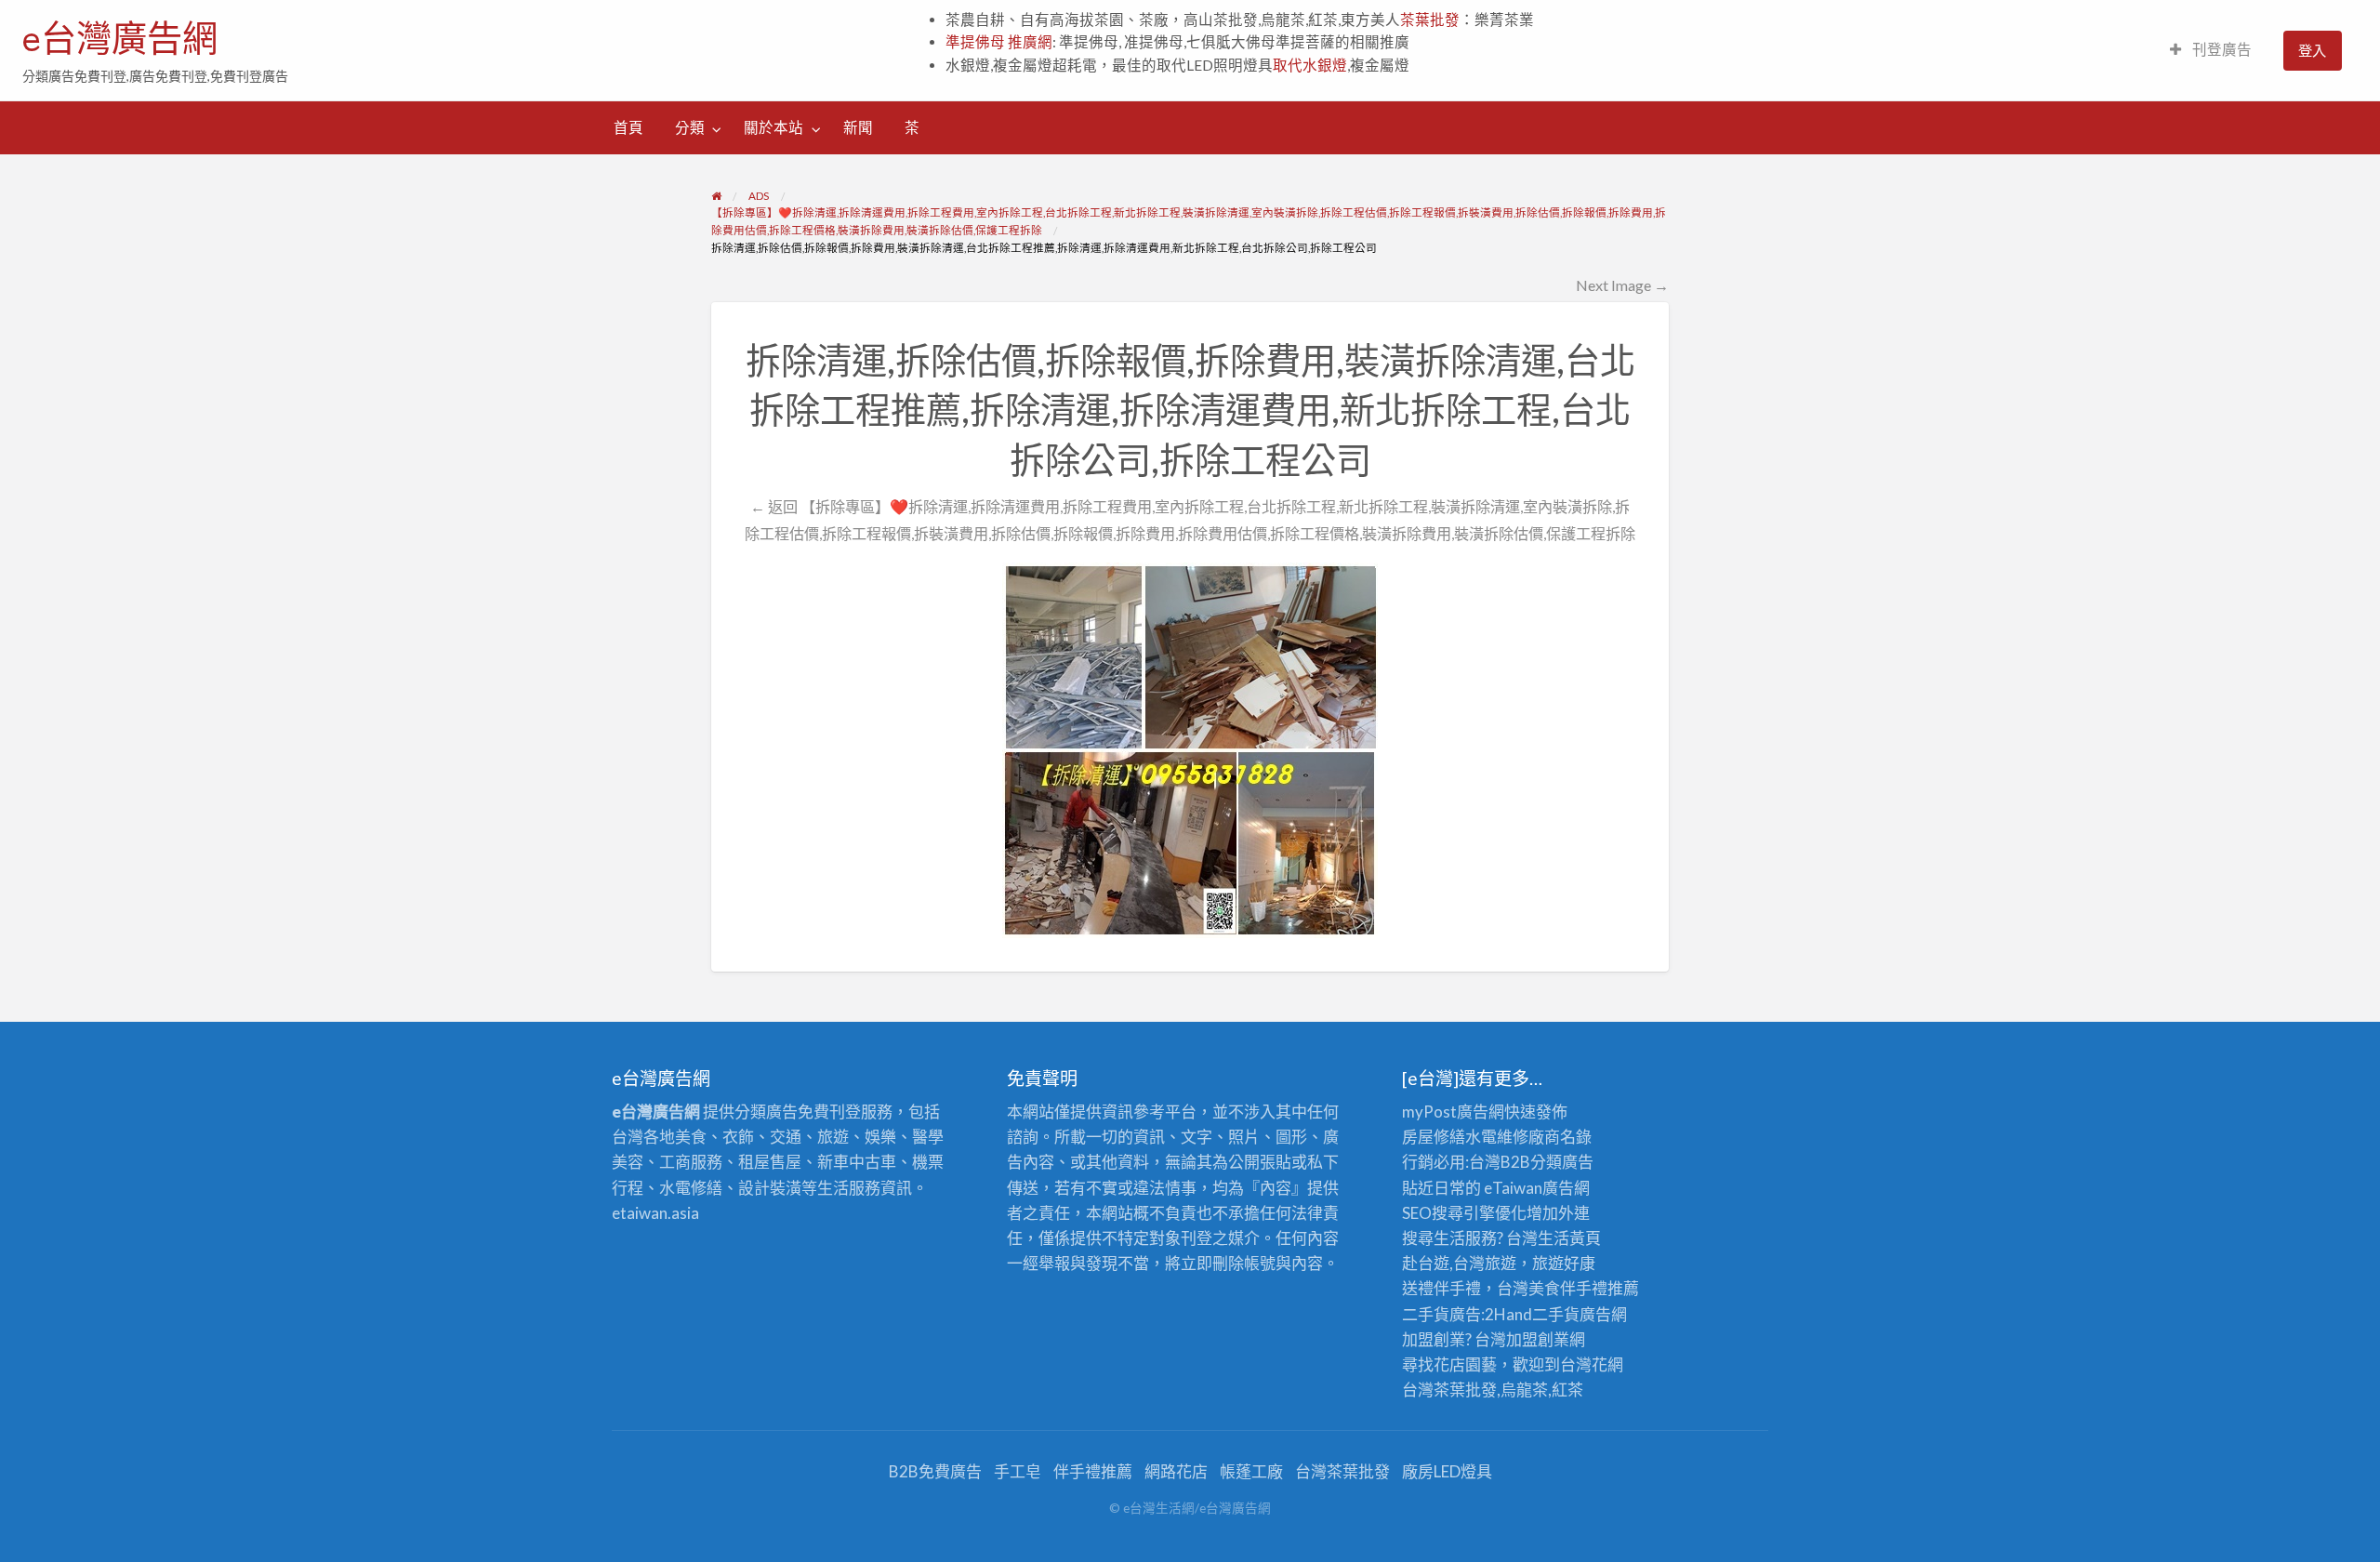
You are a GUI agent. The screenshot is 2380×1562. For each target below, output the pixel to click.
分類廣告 (1562, 1162)
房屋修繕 (1434, 1137)
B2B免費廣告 (935, 1471)
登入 (2312, 50)
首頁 (628, 127)
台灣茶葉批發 (1449, 1390)
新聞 (858, 127)
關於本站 (773, 127)
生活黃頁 (1569, 1238)
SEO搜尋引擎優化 (1464, 1213)
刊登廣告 (2221, 49)
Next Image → (1622, 285)
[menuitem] (2211, 51)
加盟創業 (1538, 1339)
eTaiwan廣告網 (1537, 1188)
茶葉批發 (1430, 20)
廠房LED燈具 (1447, 1471)
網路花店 (1176, 1471)
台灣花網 (1592, 1364)
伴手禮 (1584, 1288)
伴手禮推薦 (1093, 1471)
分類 (690, 127)
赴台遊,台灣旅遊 (1459, 1263)
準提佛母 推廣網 (999, 42)
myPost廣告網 (1453, 1112)
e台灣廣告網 (120, 38)
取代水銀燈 (1310, 65)
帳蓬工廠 (1251, 1471)
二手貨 (1556, 1314)
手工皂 (1018, 1471)
